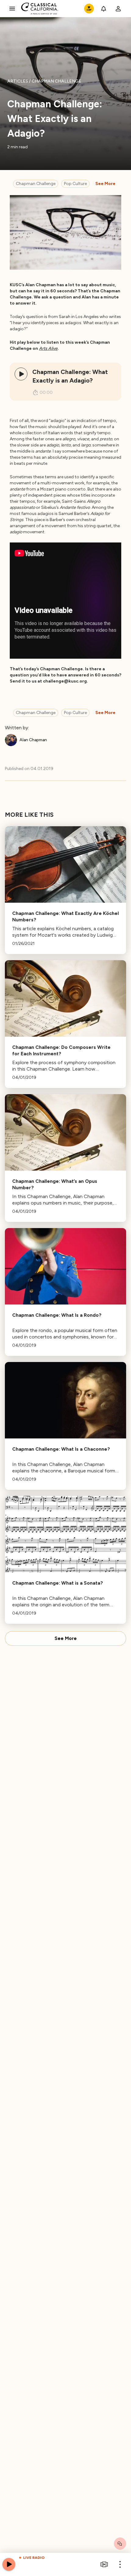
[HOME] (40, 9)
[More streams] (104, 2564)
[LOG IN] (118, 9)
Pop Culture (75, 184)
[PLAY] (21, 374)
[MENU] (12, 9)
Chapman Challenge (36, 184)
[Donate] (89, 9)
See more (105, 184)
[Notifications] (104, 9)
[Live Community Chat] (120, 2544)
